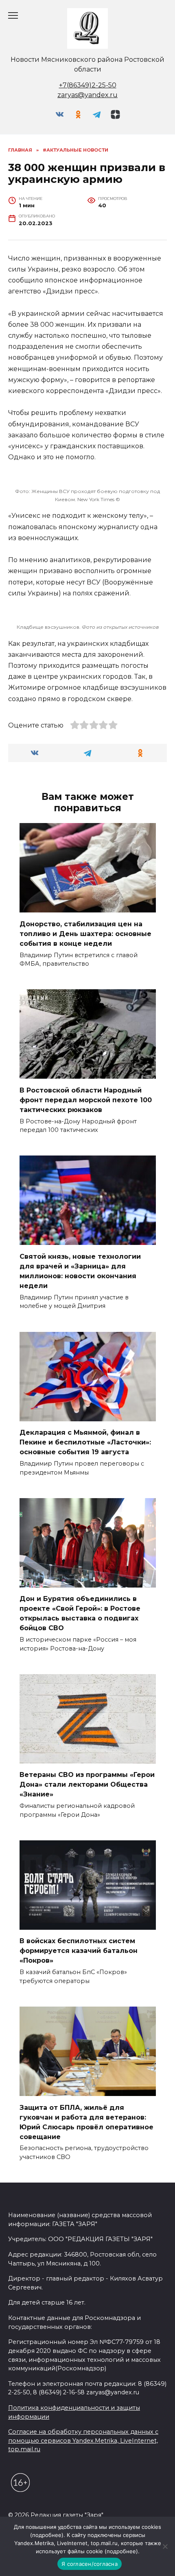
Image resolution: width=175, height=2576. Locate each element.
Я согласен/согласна (90, 2564)
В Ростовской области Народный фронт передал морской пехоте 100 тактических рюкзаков (86, 1100)
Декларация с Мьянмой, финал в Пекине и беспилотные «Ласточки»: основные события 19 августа (85, 1442)
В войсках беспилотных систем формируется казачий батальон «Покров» (79, 1951)
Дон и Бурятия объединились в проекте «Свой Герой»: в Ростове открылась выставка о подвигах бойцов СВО (80, 1613)
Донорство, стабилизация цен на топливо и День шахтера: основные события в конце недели (85, 933)
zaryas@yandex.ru (87, 95)
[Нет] (165, 2546)
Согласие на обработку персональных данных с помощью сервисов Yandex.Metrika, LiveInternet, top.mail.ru (83, 2440)
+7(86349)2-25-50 (88, 85)
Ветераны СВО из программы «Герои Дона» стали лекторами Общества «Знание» (87, 1784)
